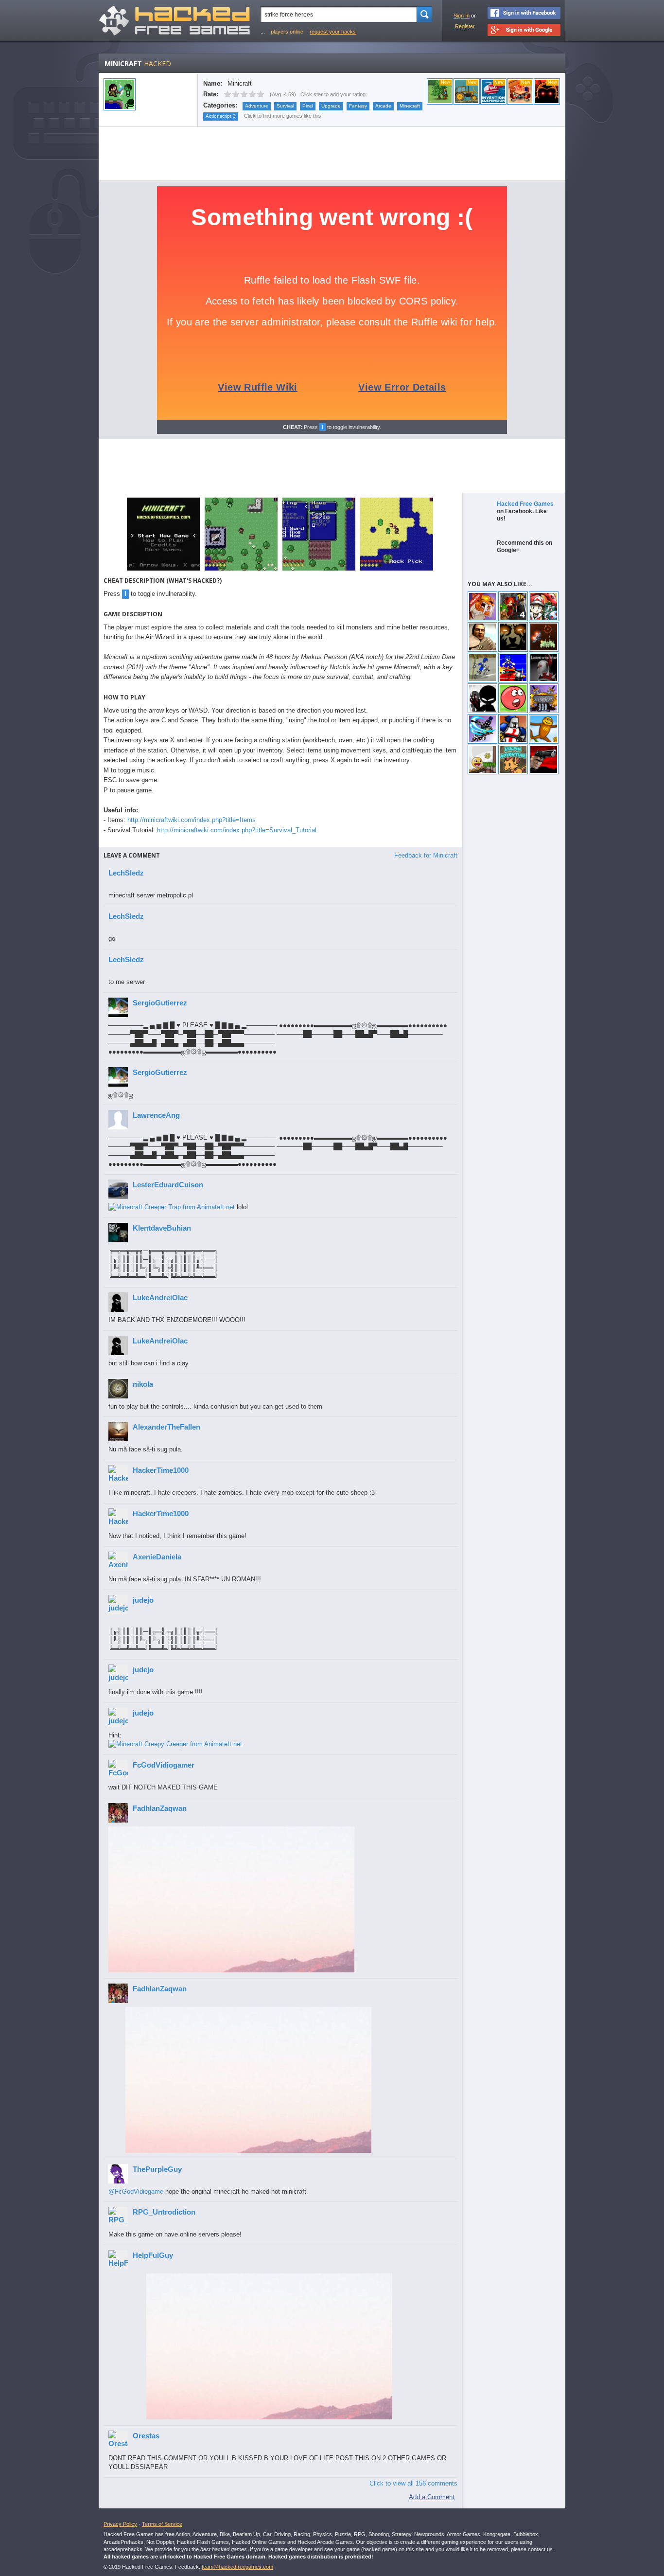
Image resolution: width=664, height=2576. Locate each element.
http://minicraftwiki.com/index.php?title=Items (192, 820)
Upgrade (331, 106)
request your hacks (333, 32)
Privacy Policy (120, 2524)
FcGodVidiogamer (164, 1765)
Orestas (146, 2436)
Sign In (462, 16)
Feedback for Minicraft (426, 855)
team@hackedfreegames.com (237, 2567)
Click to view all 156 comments (413, 2483)
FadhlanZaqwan (160, 1808)
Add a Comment (432, 2497)
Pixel (308, 106)
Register (465, 26)
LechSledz (126, 873)
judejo (143, 1600)
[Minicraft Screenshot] (163, 570)
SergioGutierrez (160, 1003)
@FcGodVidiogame (136, 2191)
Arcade (383, 106)
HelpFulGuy (153, 2255)
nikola (143, 1384)
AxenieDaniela (157, 1557)
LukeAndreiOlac (160, 1297)
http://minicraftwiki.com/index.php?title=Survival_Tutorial (237, 830)
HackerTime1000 (161, 1470)
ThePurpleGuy (157, 2169)
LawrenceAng (156, 1115)
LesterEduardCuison (168, 1185)
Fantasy (358, 106)
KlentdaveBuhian (162, 1228)
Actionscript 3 (221, 116)
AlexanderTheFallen (166, 1427)
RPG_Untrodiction (164, 2212)
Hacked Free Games (525, 504)
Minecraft (410, 106)
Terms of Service (162, 2524)
